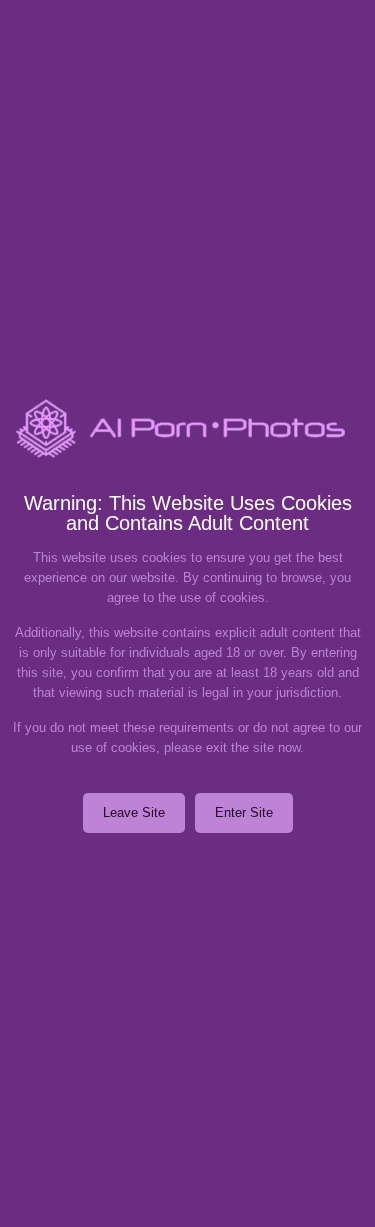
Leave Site (134, 812)
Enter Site (244, 812)
